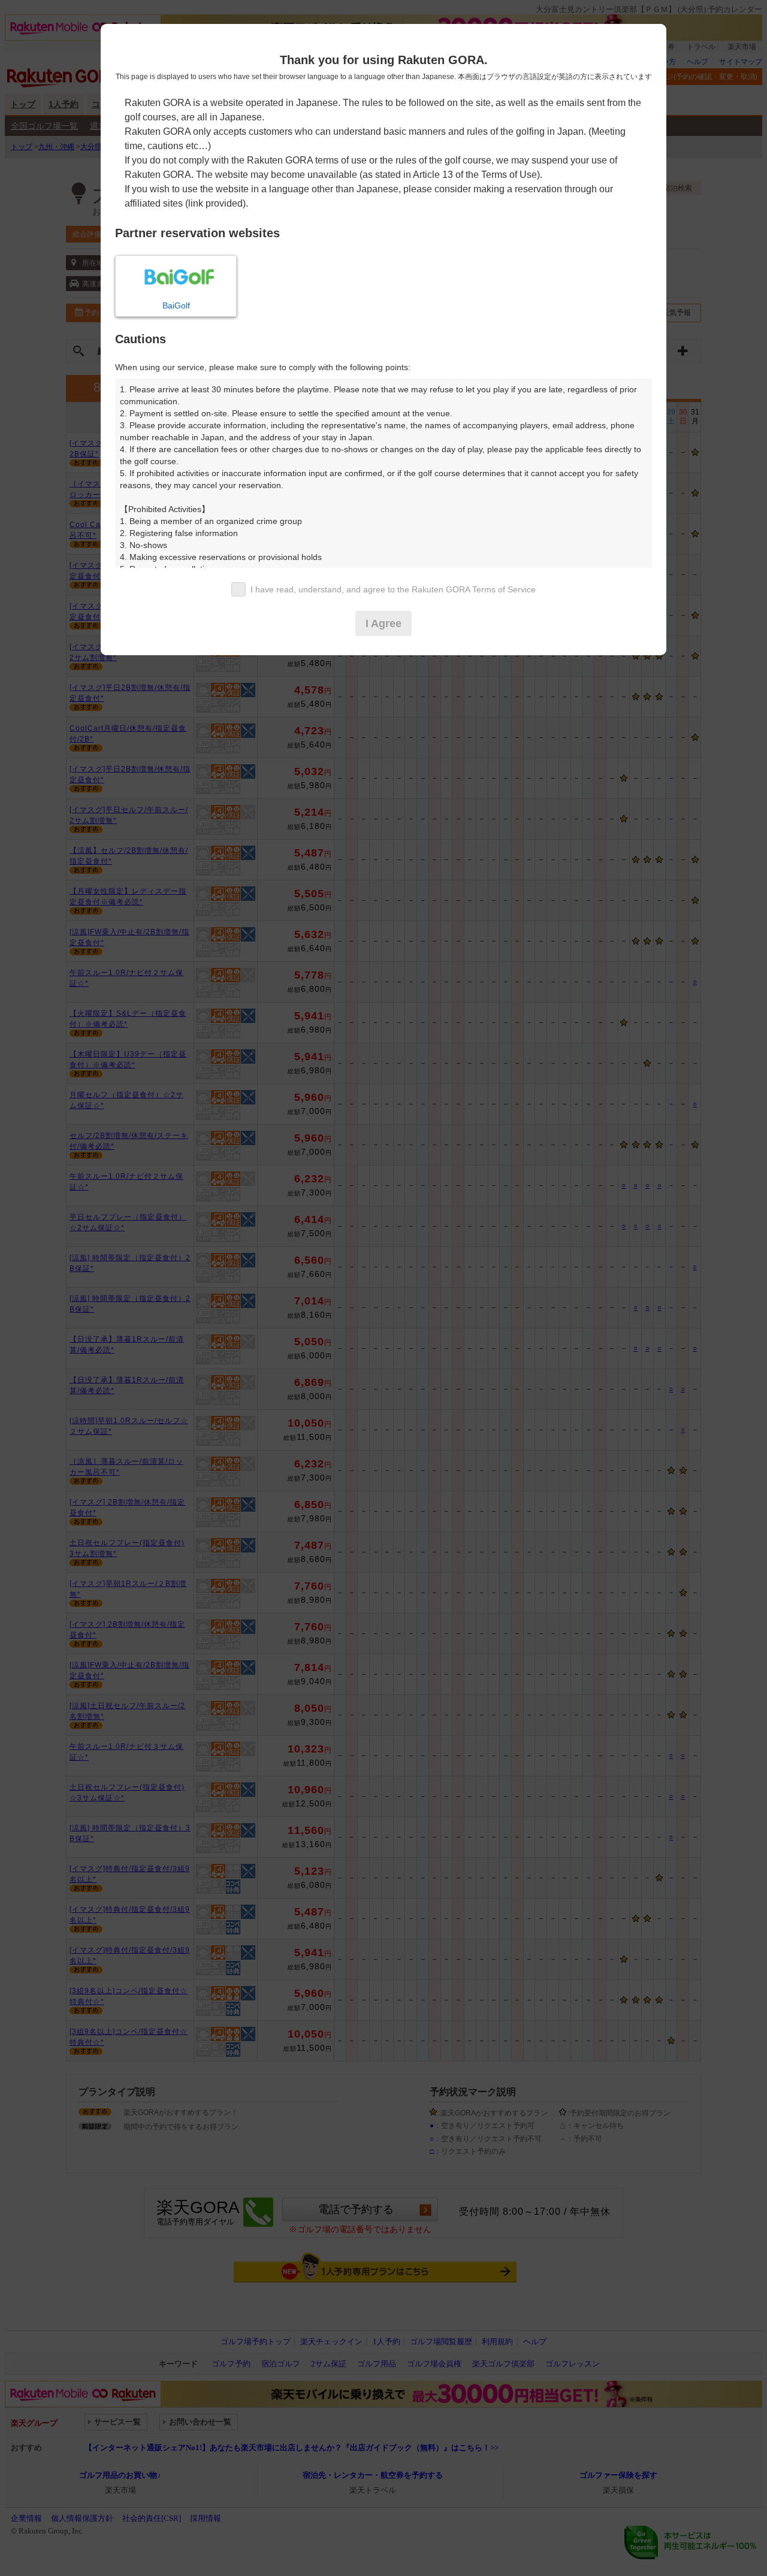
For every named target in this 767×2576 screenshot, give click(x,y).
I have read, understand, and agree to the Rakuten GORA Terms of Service (393, 589)
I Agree (383, 623)
